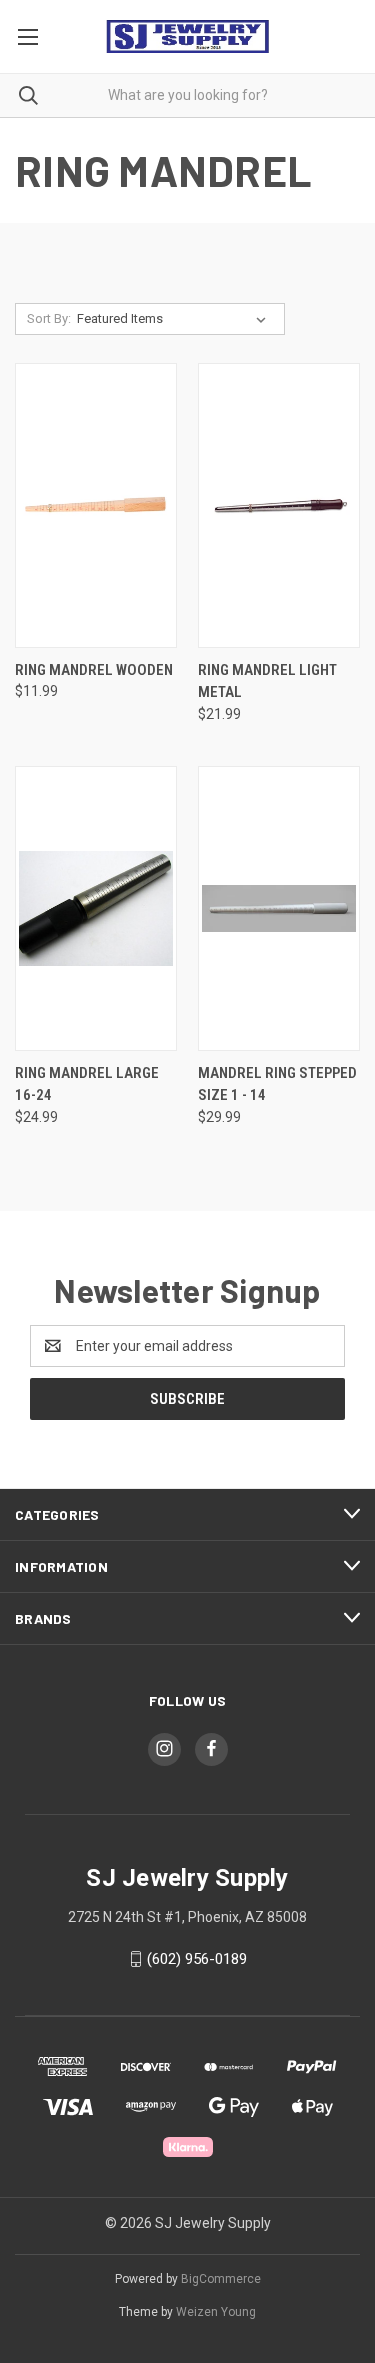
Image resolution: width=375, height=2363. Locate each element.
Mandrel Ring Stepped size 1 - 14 (277, 1084)
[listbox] (175, 319)
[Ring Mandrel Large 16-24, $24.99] (96, 908)
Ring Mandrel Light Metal (267, 681)
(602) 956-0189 (197, 1959)
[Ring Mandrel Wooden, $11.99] (96, 505)
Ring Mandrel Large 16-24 (87, 1084)
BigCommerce (221, 2279)
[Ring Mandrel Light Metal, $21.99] (279, 505)
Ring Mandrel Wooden (94, 670)
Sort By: (49, 318)
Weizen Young (216, 2312)
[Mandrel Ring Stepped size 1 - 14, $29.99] (279, 908)
